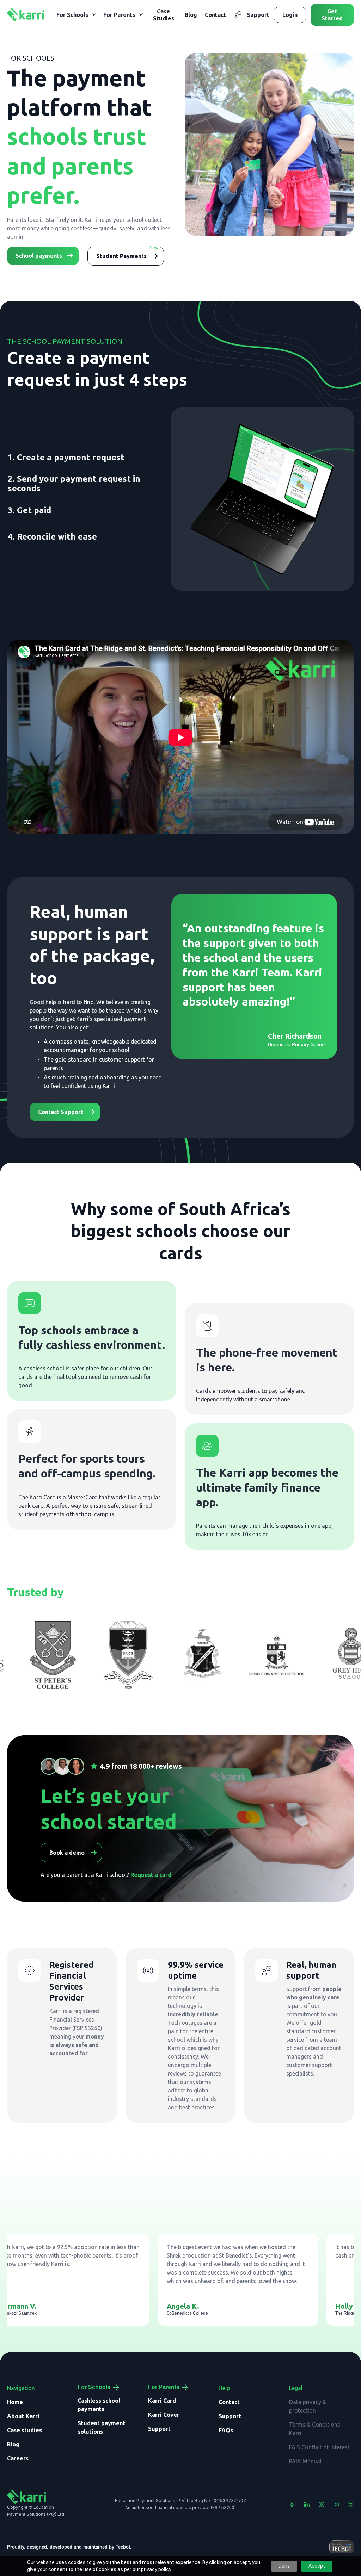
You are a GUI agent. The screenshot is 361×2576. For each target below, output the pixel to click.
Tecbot (123, 2547)
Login (290, 15)
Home (15, 2402)
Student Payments (121, 256)
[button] (76, 15)
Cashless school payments (99, 2405)
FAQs (226, 2430)
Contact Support (61, 1112)
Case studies (25, 2430)
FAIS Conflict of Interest (319, 2447)
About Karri (23, 2416)
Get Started (332, 15)
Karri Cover (164, 2415)
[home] (26, 15)
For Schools (94, 2387)
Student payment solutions (101, 2427)
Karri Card (162, 2401)
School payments (39, 256)
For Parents (164, 2387)
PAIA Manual (305, 2461)
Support (258, 15)
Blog (191, 15)
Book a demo (67, 1853)
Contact (215, 15)
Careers (18, 2458)
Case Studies (164, 15)
